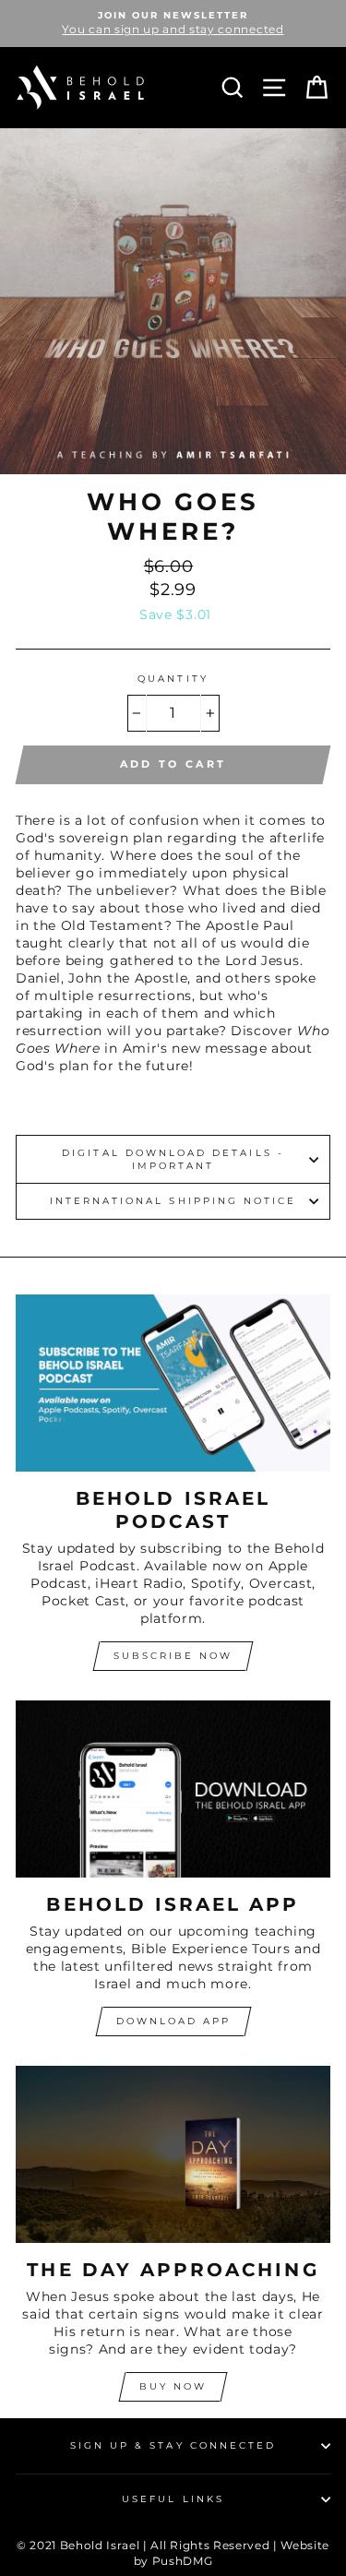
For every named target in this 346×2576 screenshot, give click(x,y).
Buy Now (173, 2386)
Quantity (173, 679)
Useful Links (173, 2499)
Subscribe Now (173, 1656)
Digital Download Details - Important (173, 1159)
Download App (173, 2021)
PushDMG (183, 2561)
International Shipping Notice (173, 1201)
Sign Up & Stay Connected (173, 2445)
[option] (173, 24)
